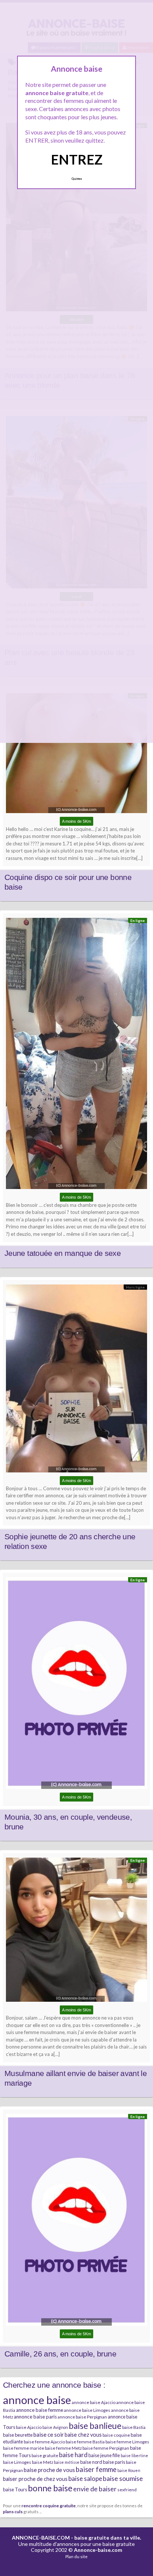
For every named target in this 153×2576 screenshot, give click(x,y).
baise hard (73, 2455)
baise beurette (18, 2435)
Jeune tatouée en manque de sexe (63, 1253)
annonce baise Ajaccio (94, 2402)
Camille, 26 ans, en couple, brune (60, 2354)
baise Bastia (134, 2427)
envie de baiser (95, 2489)
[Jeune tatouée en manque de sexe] (76, 1055)
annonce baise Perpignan (82, 2417)
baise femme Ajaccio (44, 2442)
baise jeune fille (104, 2455)
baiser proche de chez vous (35, 2479)
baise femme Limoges (127, 2442)
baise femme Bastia (85, 2442)
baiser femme (96, 2469)
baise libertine (134, 2455)
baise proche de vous (49, 2470)
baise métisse (67, 2462)
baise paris (114, 2462)
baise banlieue (95, 2426)
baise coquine (116, 2435)
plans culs (13, 2511)
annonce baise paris (35, 2417)
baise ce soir (49, 2434)
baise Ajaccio (29, 2427)
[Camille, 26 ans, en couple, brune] (76, 2222)
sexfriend (127, 2490)
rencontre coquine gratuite (49, 2505)
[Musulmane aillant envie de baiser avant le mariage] (76, 1932)
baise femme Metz (63, 2448)
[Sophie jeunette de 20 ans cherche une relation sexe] (76, 1380)
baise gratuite (45, 2455)
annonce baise (37, 2400)
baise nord (91, 2462)
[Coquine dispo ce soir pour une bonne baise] (76, 755)
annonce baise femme (40, 2410)
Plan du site (76, 2556)
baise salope (85, 2478)
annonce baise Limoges (87, 2410)
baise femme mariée (24, 2448)
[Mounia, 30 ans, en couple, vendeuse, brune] (76, 1685)
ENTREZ (77, 159)
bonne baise (50, 2488)
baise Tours (15, 2489)
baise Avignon (55, 2427)
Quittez (77, 179)
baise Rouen (129, 2470)
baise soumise (123, 2478)
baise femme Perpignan (106, 2448)
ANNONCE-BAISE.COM (41, 2538)
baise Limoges (17, 2462)
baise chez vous (83, 2435)
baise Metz (43, 2462)
